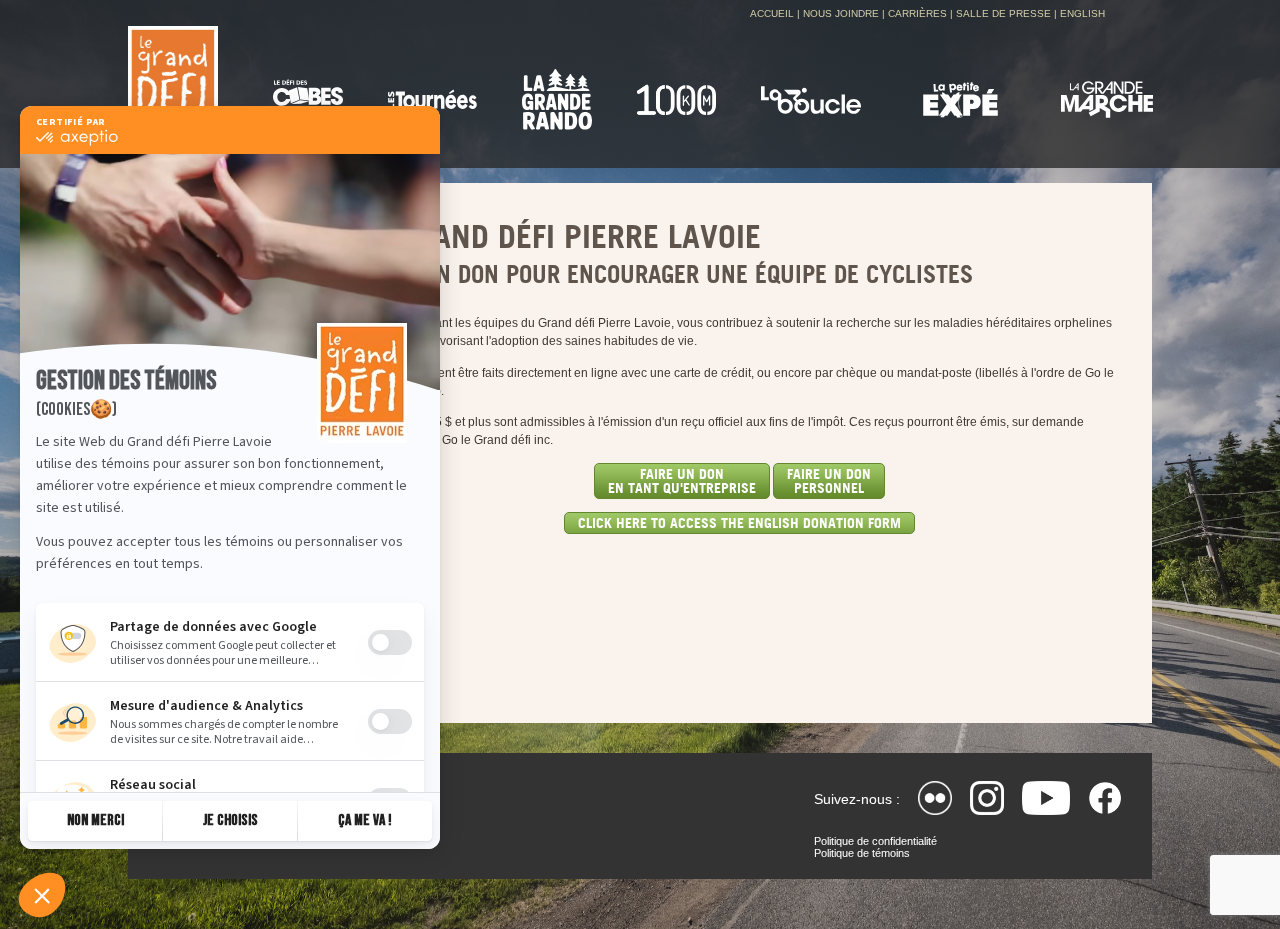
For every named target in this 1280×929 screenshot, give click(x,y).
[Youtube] (1046, 798)
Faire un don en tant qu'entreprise (682, 480)
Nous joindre (841, 13)
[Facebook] (1105, 798)
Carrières (917, 13)
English (1082, 13)
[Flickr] (935, 798)
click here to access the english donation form (739, 522)
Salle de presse (1003, 13)
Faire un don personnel (829, 480)
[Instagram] (987, 798)
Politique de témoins (862, 853)
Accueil (772, 13)
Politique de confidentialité (875, 841)
